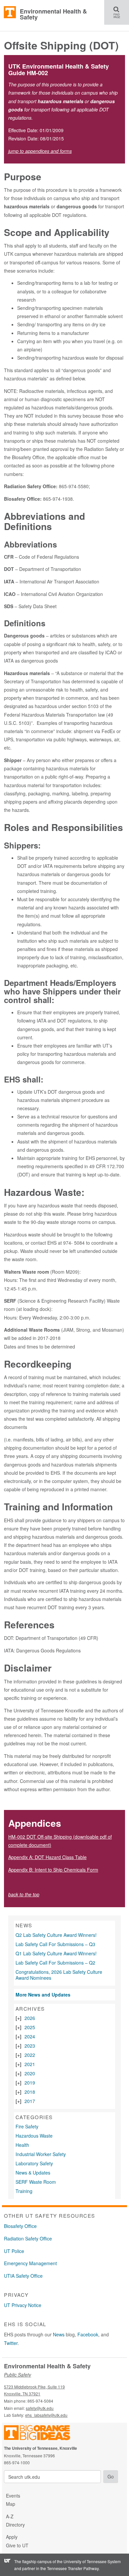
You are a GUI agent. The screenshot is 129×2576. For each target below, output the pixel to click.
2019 (30, 2083)
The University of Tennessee (41, 2434)
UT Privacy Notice (23, 2305)
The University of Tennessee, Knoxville (10, 13)
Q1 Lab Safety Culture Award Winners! (56, 1953)
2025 (30, 2027)
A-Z (10, 2516)
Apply (12, 2537)
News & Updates (33, 2173)
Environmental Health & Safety (53, 14)
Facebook (88, 2334)
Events (13, 2496)
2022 (30, 2055)
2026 (30, 2018)
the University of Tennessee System (89, 2561)
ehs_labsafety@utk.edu (46, 2415)
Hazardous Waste (34, 2136)
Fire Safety (27, 2126)
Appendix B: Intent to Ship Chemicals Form (53, 1870)
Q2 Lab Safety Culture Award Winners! (56, 1935)
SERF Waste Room (36, 2182)
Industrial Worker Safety (41, 2154)
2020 (30, 2073)
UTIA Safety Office (23, 2276)
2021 (30, 2064)
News (59, 2334)
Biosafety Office (20, 2226)
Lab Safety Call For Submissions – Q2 (55, 1963)
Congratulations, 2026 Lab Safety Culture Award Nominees (59, 1975)
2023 (30, 2046)
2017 (30, 2101)
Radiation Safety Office (28, 2238)
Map (11, 2504)
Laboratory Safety (34, 2163)
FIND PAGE (119, 12)
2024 (30, 2036)
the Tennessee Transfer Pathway (69, 2568)
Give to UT (17, 2545)
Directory (15, 2525)
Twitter (11, 2343)
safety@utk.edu (40, 2408)
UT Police (14, 2251)
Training (24, 2191)
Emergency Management (30, 2263)
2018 (30, 2092)
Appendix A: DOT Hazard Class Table (47, 1857)
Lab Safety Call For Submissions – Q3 (55, 1944)
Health (22, 2145)
